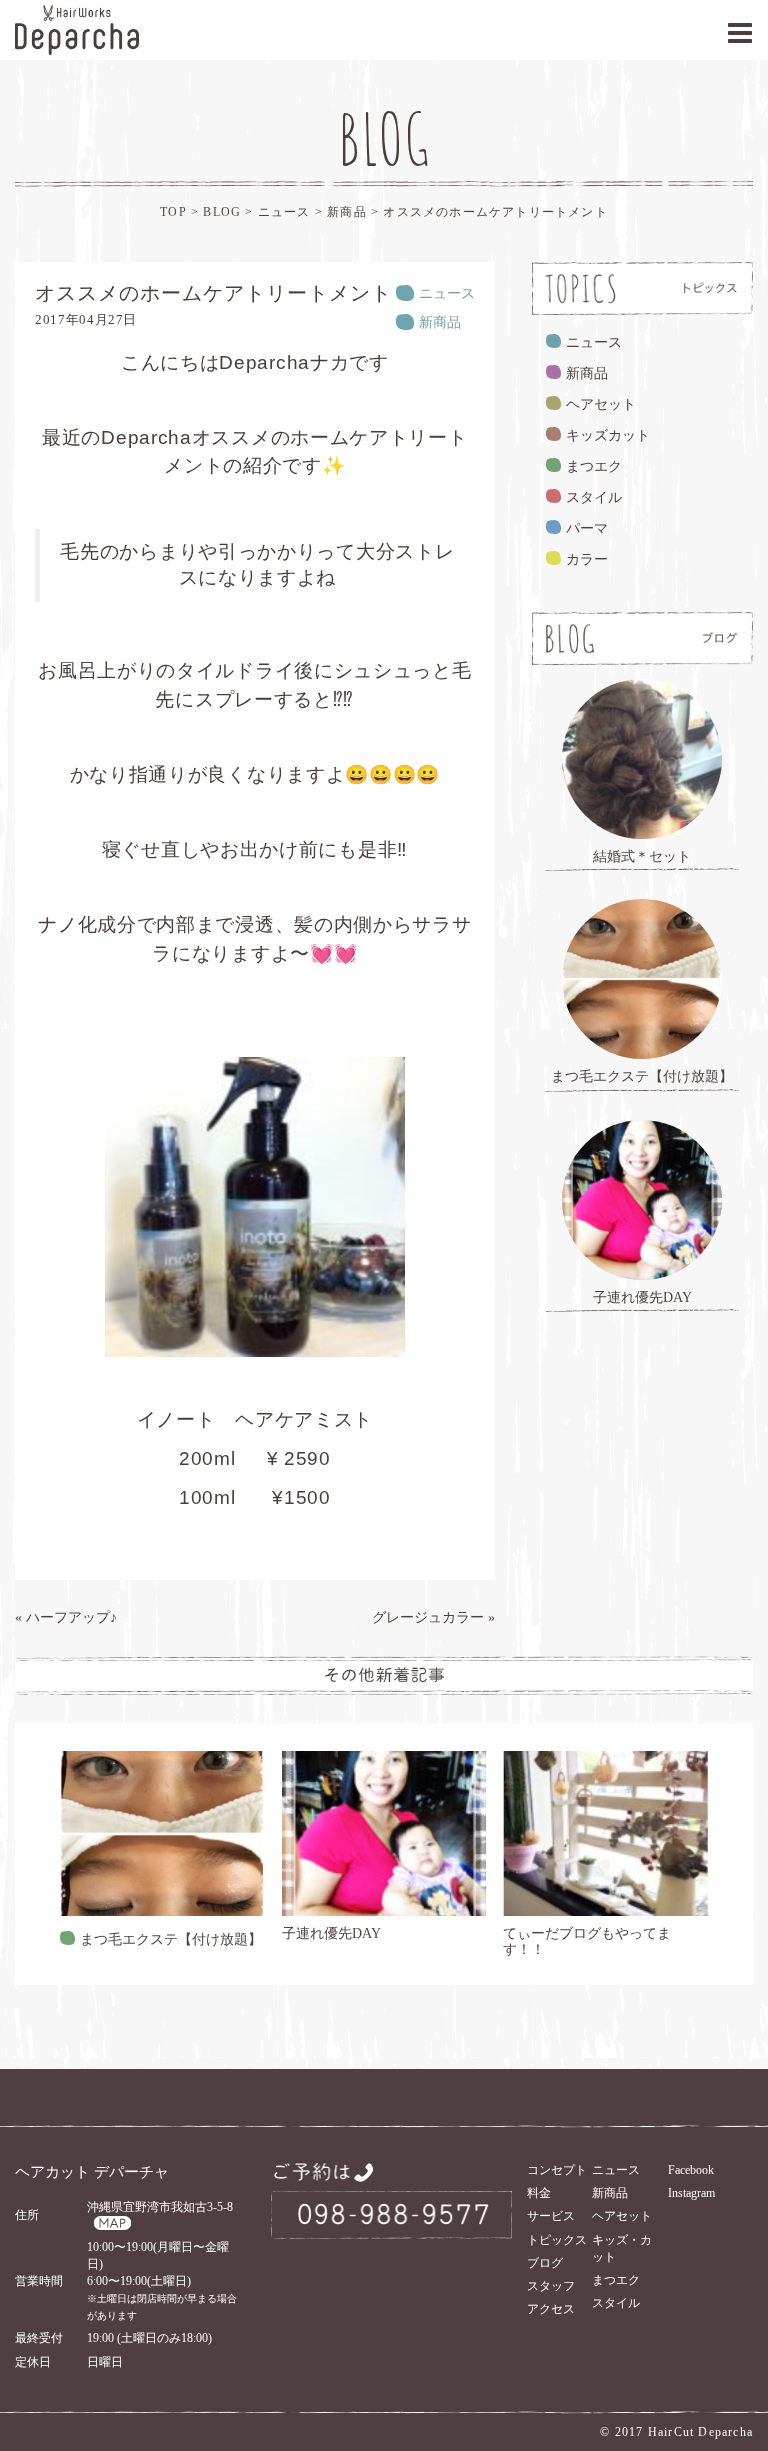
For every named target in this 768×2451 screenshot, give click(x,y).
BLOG (222, 212)
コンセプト (557, 2170)
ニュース (286, 212)
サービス (551, 2216)
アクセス (551, 2309)
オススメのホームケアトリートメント (495, 212)
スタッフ (551, 2286)
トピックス (557, 2240)
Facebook (691, 2170)
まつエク (594, 466)
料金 (539, 2193)
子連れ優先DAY (331, 1933)
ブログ (545, 2263)
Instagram (691, 2193)
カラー (587, 559)
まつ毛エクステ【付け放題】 (171, 1939)
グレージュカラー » (433, 1617)
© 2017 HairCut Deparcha (676, 2432)
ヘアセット (601, 404)
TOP (173, 212)
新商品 (349, 212)
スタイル (594, 497)
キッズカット (608, 435)
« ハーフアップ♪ (66, 1617)
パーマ (587, 528)
